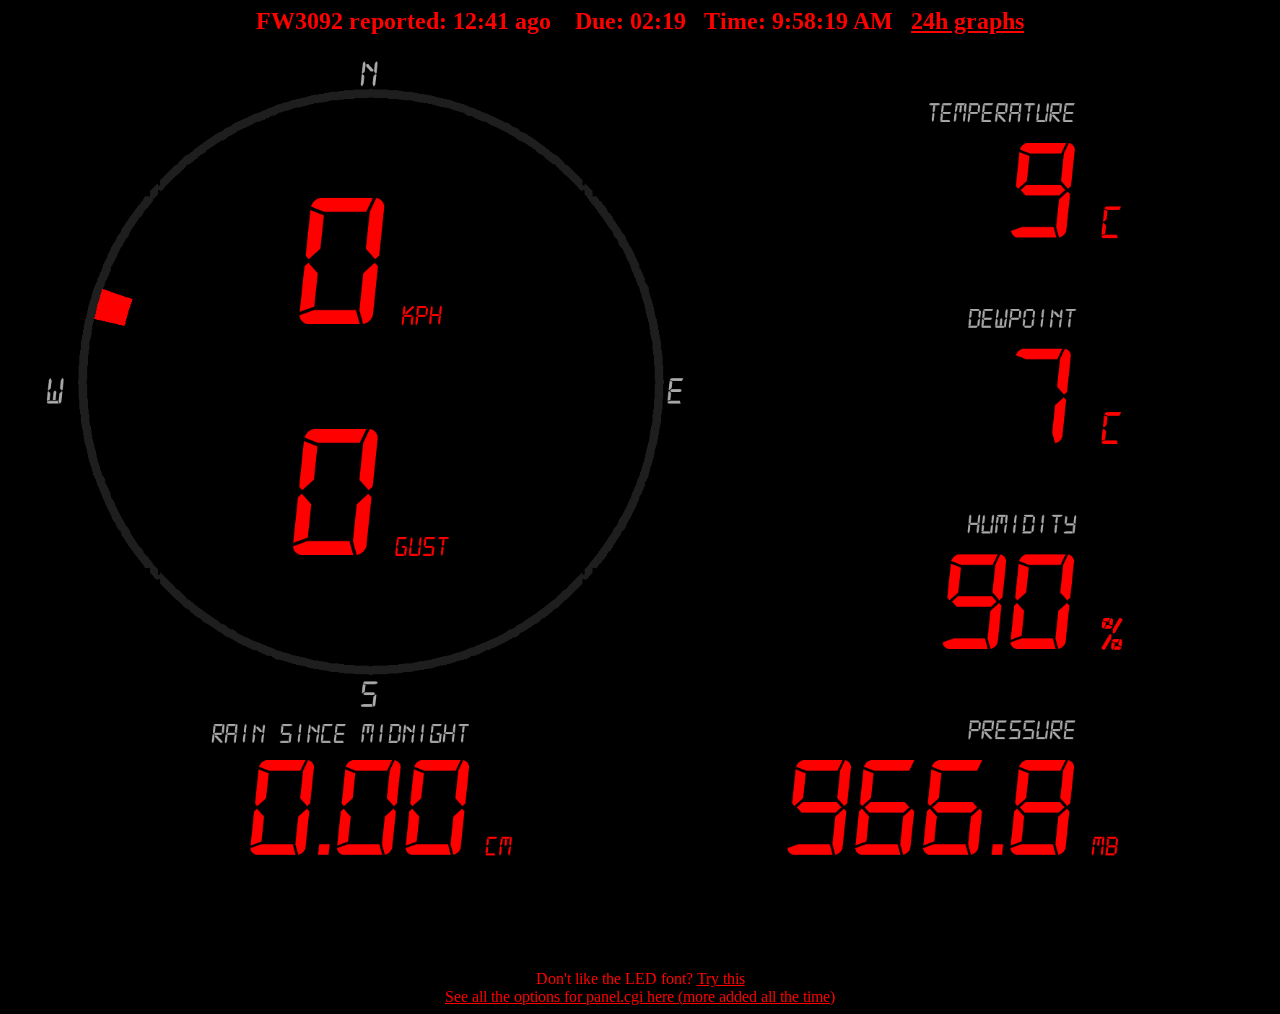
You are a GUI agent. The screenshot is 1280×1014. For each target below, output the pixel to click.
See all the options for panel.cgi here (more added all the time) (640, 996)
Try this (721, 978)
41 (497, 21)
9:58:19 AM (832, 21)
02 (642, 21)
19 (674, 21)
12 (465, 21)
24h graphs (967, 21)
